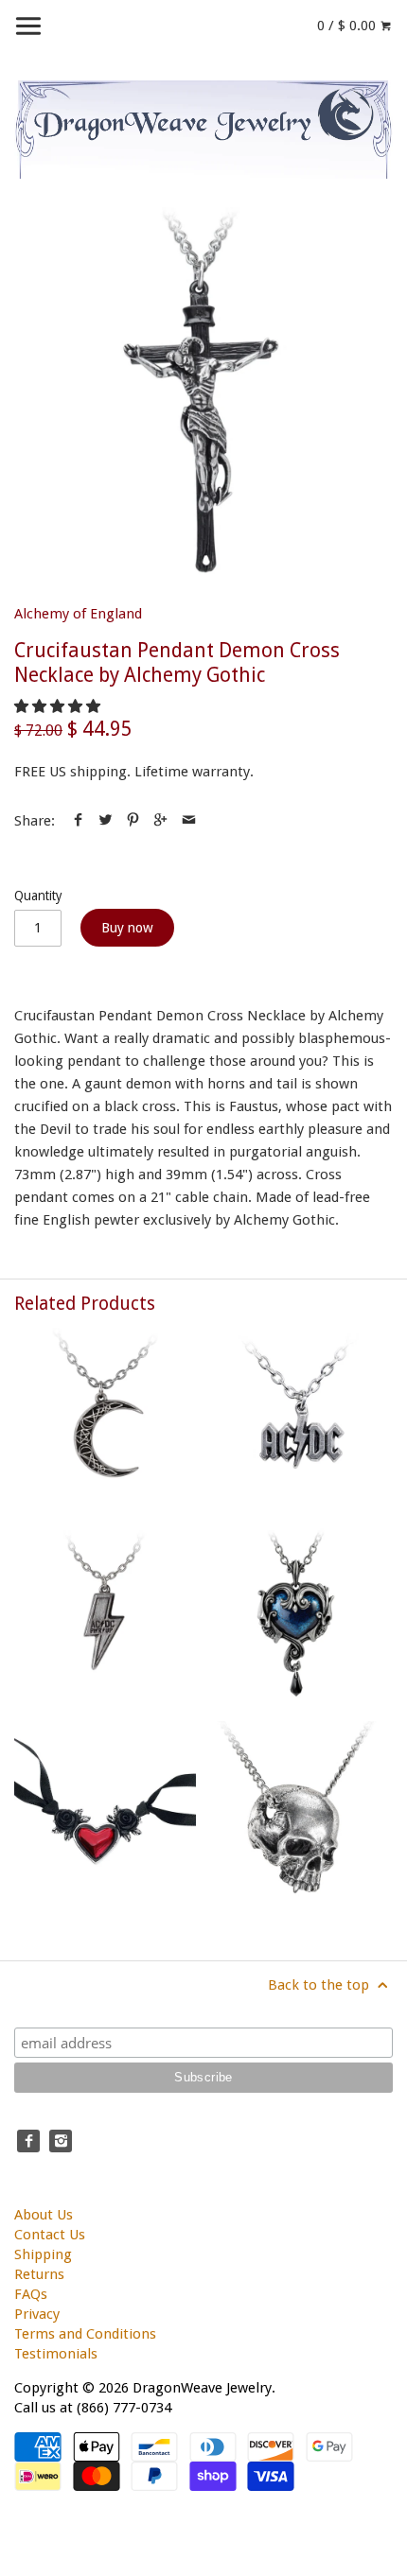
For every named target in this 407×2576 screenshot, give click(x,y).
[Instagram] (61, 2141)
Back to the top (320, 1985)
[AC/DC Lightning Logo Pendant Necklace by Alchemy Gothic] (302, 1419)
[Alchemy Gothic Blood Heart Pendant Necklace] (105, 1812)
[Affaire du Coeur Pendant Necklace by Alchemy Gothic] (302, 1615)
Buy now (127, 928)
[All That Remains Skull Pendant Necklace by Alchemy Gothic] (302, 1812)
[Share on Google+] (160, 821)
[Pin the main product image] (133, 821)
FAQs (31, 2294)
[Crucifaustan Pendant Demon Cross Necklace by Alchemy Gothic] (203, 396)
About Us (44, 2215)
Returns (39, 2274)
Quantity (38, 896)
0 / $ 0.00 (348, 26)
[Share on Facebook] (78, 821)
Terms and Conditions (85, 2334)
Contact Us (50, 2235)
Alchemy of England (78, 614)
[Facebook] (28, 2141)
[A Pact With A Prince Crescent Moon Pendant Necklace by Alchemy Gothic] (105, 1419)
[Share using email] (189, 821)
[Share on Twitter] (106, 821)
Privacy (37, 2314)
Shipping (43, 2254)
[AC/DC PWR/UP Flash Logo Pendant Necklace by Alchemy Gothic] (105, 1615)
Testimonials (56, 2354)
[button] (59, 706)
